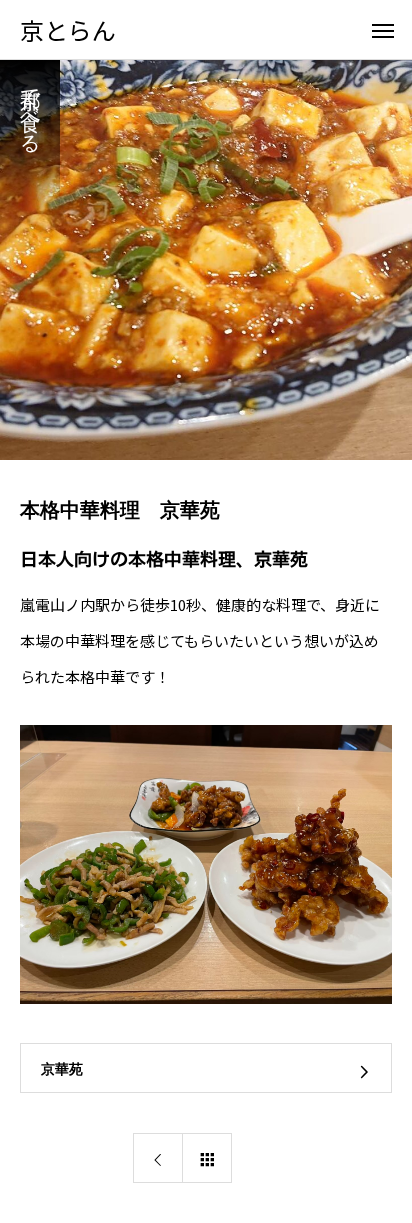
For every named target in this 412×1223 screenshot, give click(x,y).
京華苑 (62, 1069)
